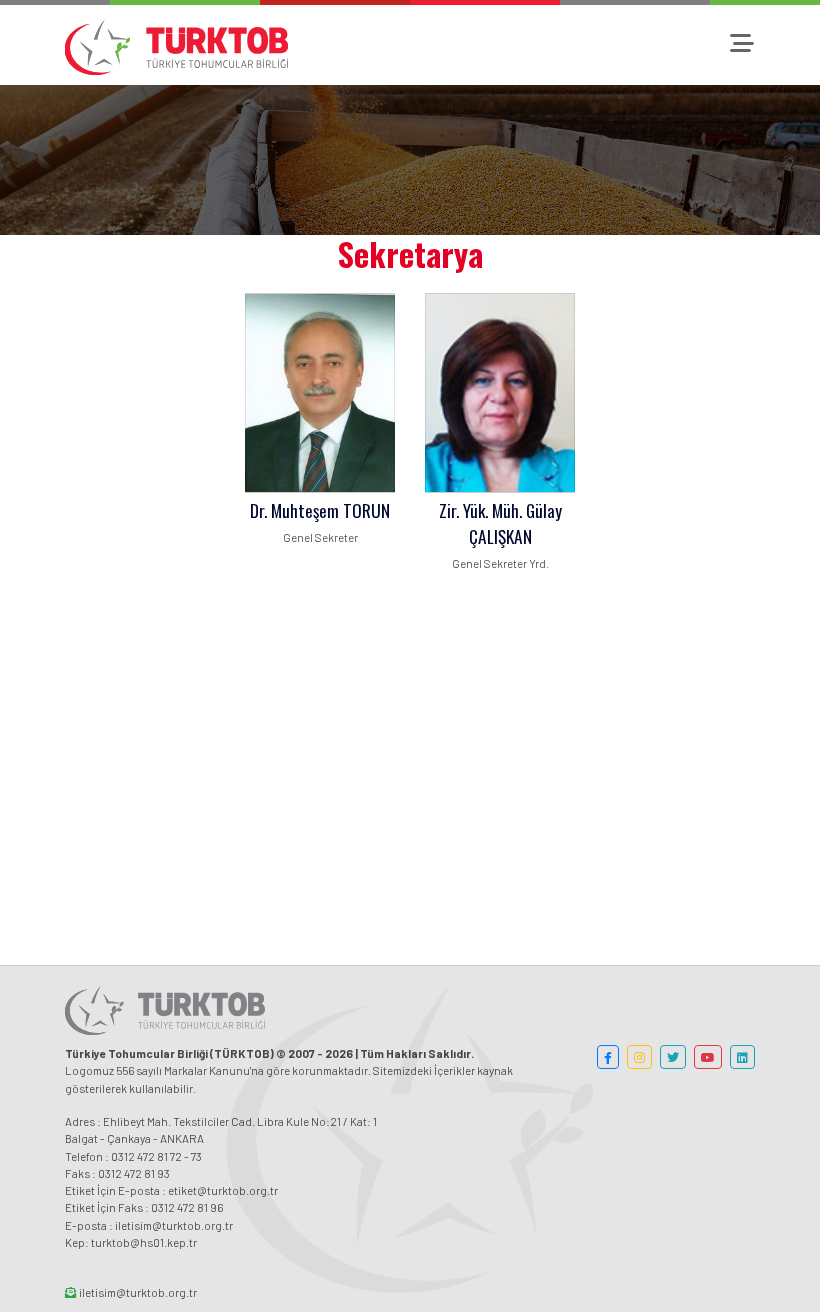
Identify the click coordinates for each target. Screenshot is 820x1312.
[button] (608, 1057)
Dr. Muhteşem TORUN (320, 510)
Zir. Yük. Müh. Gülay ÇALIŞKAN (500, 523)
